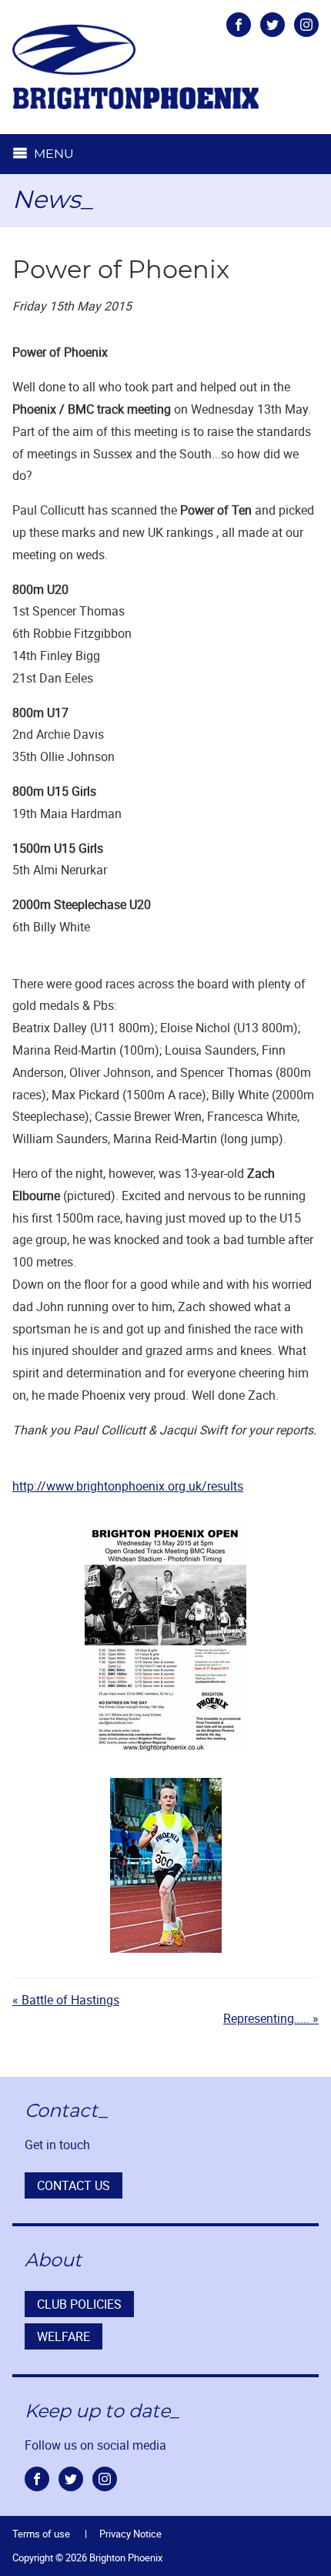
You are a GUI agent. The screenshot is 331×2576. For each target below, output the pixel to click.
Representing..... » (271, 2018)
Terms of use (41, 2534)
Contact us (74, 2185)
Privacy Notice (130, 2534)
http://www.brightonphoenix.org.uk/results (128, 1486)
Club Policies (79, 2304)
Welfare (64, 2336)
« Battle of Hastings (66, 2000)
